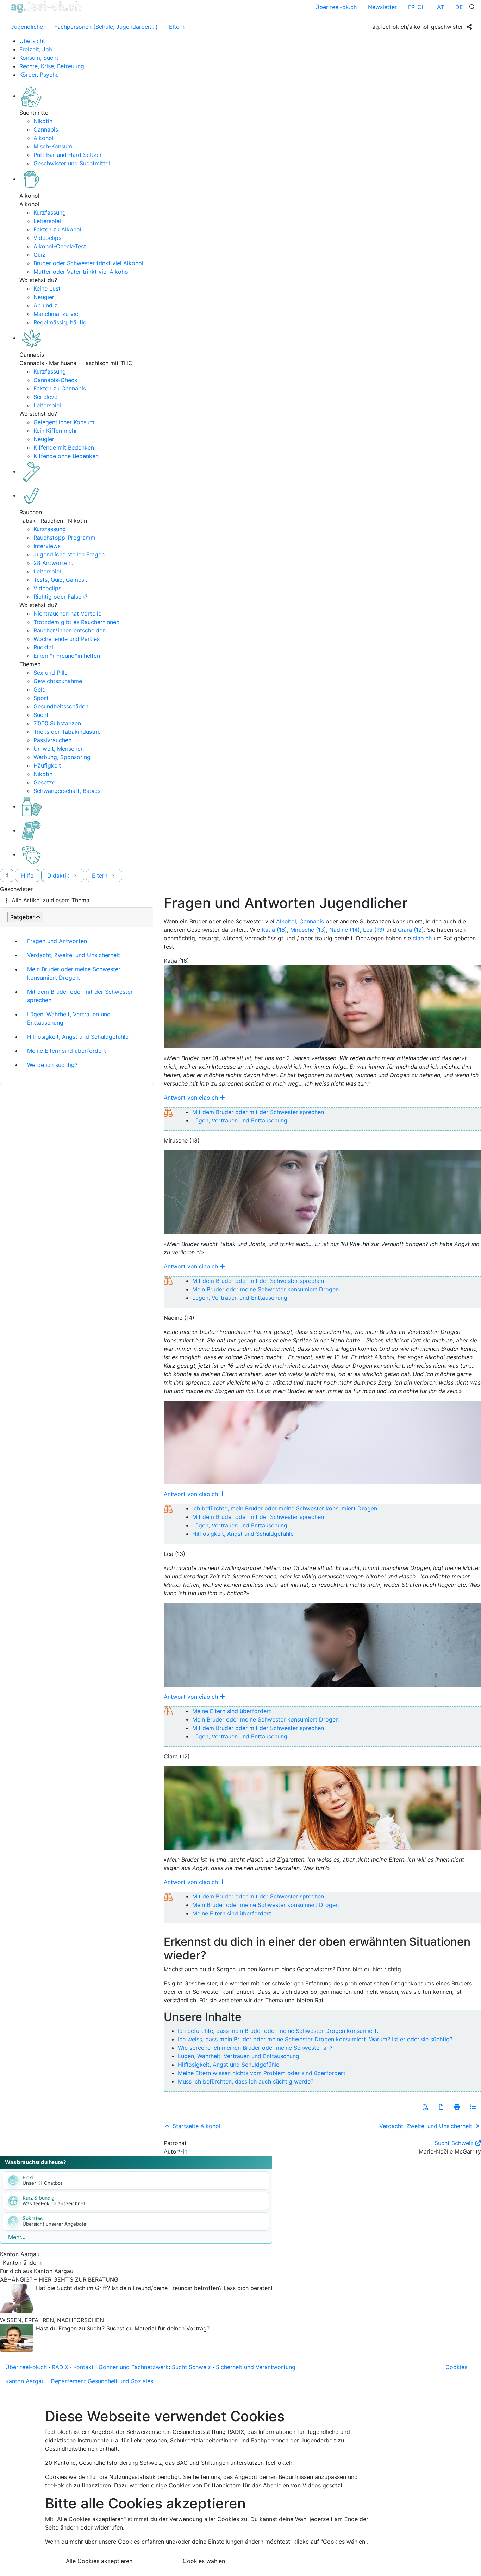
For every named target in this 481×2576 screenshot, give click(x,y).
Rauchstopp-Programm (64, 538)
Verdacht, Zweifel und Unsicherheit (74, 955)
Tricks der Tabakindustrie (67, 732)
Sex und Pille (51, 673)
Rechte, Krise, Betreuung (52, 66)
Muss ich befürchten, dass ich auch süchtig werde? (246, 2081)
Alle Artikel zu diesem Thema (51, 900)
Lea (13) (374, 930)
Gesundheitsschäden (61, 706)
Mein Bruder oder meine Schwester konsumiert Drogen (266, 1289)
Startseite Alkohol (196, 2126)
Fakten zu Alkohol (57, 229)
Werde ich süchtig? (52, 1065)
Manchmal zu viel (57, 314)
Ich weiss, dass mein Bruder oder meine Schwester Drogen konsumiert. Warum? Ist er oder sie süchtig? (315, 2039)
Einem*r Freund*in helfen (67, 656)
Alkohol (43, 138)
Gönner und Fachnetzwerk (134, 2367)
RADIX (60, 2367)
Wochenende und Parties (67, 639)
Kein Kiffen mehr (55, 431)
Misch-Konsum (53, 146)
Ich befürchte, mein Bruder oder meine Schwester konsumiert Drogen (285, 1508)
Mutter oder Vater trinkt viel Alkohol (82, 272)
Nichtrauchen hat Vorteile (67, 613)
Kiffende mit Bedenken (64, 447)
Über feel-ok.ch (336, 7)
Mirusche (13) (308, 930)
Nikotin (43, 121)
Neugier (44, 297)
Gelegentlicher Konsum (64, 422)
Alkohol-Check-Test (60, 246)
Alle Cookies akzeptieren (99, 2561)
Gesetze (44, 782)
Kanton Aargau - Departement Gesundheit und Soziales (79, 2381)
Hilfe (27, 876)
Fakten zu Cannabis (60, 388)
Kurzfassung (50, 212)
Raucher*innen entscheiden (70, 630)
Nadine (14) (345, 930)
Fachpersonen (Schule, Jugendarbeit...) (106, 27)
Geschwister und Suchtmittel (72, 163)
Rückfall (44, 647)
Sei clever (46, 397)
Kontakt (83, 2367)
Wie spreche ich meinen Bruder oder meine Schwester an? (255, 2048)
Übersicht (32, 41)
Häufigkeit (47, 765)
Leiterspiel (47, 221)
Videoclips (47, 238)
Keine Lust (47, 288)
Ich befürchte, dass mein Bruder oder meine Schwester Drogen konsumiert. (278, 2031)
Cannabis (46, 129)
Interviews (47, 546)
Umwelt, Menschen (59, 749)
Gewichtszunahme (58, 681)
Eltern (177, 27)
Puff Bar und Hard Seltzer (68, 155)
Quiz (39, 255)
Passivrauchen (52, 740)
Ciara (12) (411, 930)
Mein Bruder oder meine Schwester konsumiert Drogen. (74, 973)
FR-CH (417, 7)
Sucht (41, 715)
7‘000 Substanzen (57, 723)
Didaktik (59, 876)
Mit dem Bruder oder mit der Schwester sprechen (80, 996)
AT (441, 7)
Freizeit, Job (36, 49)
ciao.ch (422, 938)
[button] (425, 2107)
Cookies (456, 2367)
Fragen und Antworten (57, 941)
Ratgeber (22, 917)
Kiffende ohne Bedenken (66, 456)
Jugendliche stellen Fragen (69, 554)
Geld (40, 689)
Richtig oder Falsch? (60, 597)
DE (459, 7)
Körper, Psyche (39, 75)
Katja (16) (274, 930)
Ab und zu (47, 305)
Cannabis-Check (55, 380)
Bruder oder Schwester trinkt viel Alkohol (88, 263)
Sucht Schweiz (454, 2143)
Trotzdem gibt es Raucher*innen (76, 622)
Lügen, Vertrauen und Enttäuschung (240, 1120)
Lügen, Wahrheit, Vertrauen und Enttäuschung (69, 1018)
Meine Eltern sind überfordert (67, 1051)
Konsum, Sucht (39, 58)
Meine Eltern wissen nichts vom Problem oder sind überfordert (262, 2073)
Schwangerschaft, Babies (67, 791)
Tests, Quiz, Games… (61, 580)
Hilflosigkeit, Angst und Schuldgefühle (78, 1037)
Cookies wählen (204, 2561)
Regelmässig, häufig (60, 322)
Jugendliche (27, 27)
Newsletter (382, 7)
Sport (41, 698)
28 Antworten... (54, 563)
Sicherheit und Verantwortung (256, 2367)
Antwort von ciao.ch (191, 1098)
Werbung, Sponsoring (62, 757)
